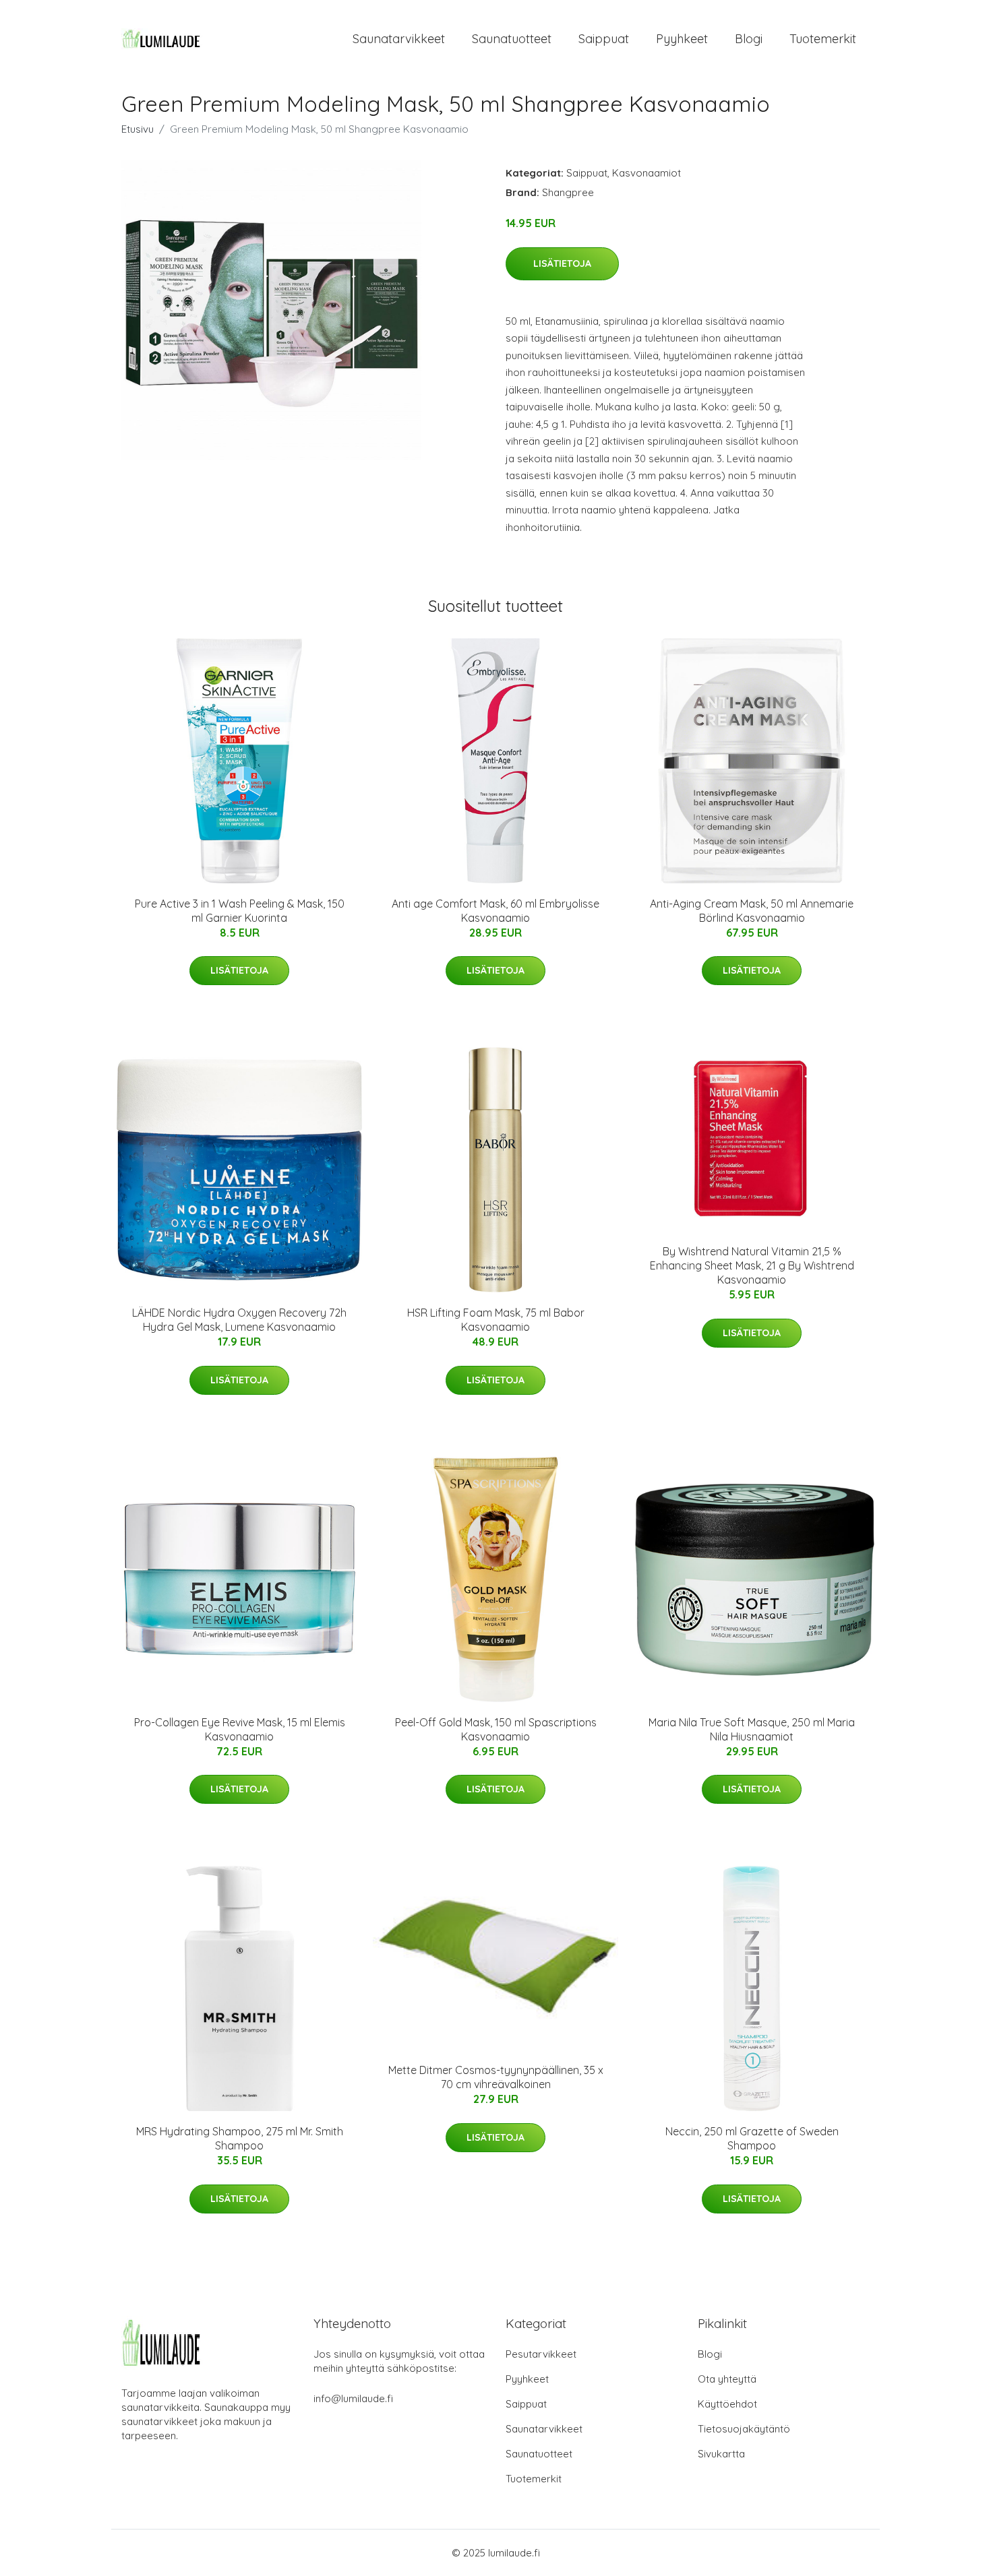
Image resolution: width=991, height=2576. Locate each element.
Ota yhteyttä (727, 2379)
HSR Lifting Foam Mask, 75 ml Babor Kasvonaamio (496, 1320)
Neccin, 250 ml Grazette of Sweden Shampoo (752, 2138)
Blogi (749, 39)
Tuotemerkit (823, 39)
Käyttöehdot (727, 2404)
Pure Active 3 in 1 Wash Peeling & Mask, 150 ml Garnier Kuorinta (240, 911)
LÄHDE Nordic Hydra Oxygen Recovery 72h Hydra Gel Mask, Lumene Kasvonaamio (239, 1320)
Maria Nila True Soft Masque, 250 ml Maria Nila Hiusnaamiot (752, 1729)
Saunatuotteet (512, 39)
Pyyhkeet (682, 39)
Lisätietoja (562, 263)
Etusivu (138, 129)
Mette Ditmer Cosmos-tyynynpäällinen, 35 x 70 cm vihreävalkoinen (496, 2077)
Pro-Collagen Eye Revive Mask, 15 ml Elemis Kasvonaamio (240, 1729)
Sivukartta (721, 2454)
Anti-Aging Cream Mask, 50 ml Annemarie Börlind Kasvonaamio (752, 911)
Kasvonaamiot (647, 173)
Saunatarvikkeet (399, 39)
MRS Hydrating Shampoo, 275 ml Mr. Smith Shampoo (240, 2138)
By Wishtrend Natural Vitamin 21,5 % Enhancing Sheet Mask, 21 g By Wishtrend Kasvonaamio (752, 1265)
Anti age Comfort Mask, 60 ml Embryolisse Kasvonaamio (495, 911)
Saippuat (604, 39)
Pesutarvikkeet (541, 2354)
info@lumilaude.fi (353, 2398)
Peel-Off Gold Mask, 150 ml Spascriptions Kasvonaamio (496, 1729)
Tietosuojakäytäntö (744, 2429)
